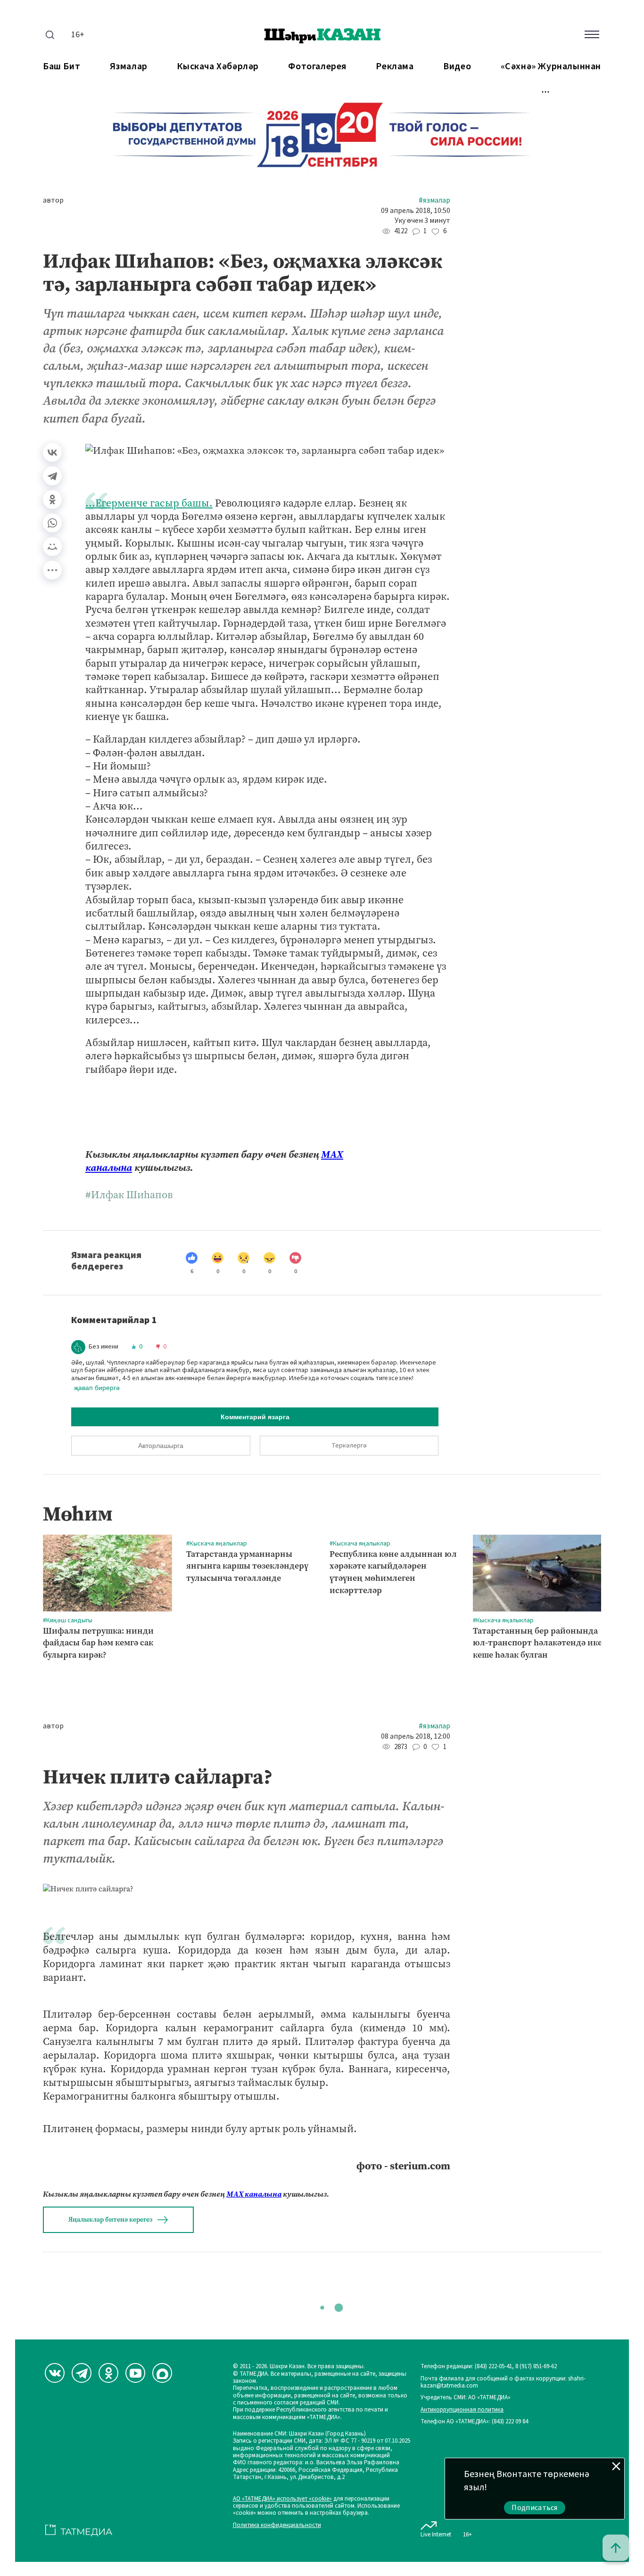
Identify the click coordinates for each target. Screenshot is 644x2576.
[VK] (55, 2373)
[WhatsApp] (52, 523)
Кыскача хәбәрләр (218, 67)
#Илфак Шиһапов (129, 1195)
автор (53, 200)
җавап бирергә (97, 1388)
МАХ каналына (254, 2194)
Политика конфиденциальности (277, 2525)
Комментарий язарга (255, 1417)
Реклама (395, 67)
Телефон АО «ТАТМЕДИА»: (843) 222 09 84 (474, 2422)
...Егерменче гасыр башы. (149, 503)
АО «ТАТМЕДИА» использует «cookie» (282, 2499)
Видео (457, 67)
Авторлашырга (161, 1446)
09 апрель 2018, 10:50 (416, 211)
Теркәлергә (349, 1446)
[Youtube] (135, 2373)
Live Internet (436, 2534)
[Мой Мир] (52, 547)
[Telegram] (52, 476)
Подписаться (535, 2508)
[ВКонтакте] (52, 452)
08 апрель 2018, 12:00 (416, 1737)
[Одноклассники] (52, 499)
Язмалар (129, 67)
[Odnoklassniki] (108, 2373)
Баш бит (62, 67)
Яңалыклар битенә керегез (110, 2220)
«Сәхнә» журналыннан (551, 67)
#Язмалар (434, 200)
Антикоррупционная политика (462, 2410)
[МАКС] (162, 2373)
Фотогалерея (317, 67)
